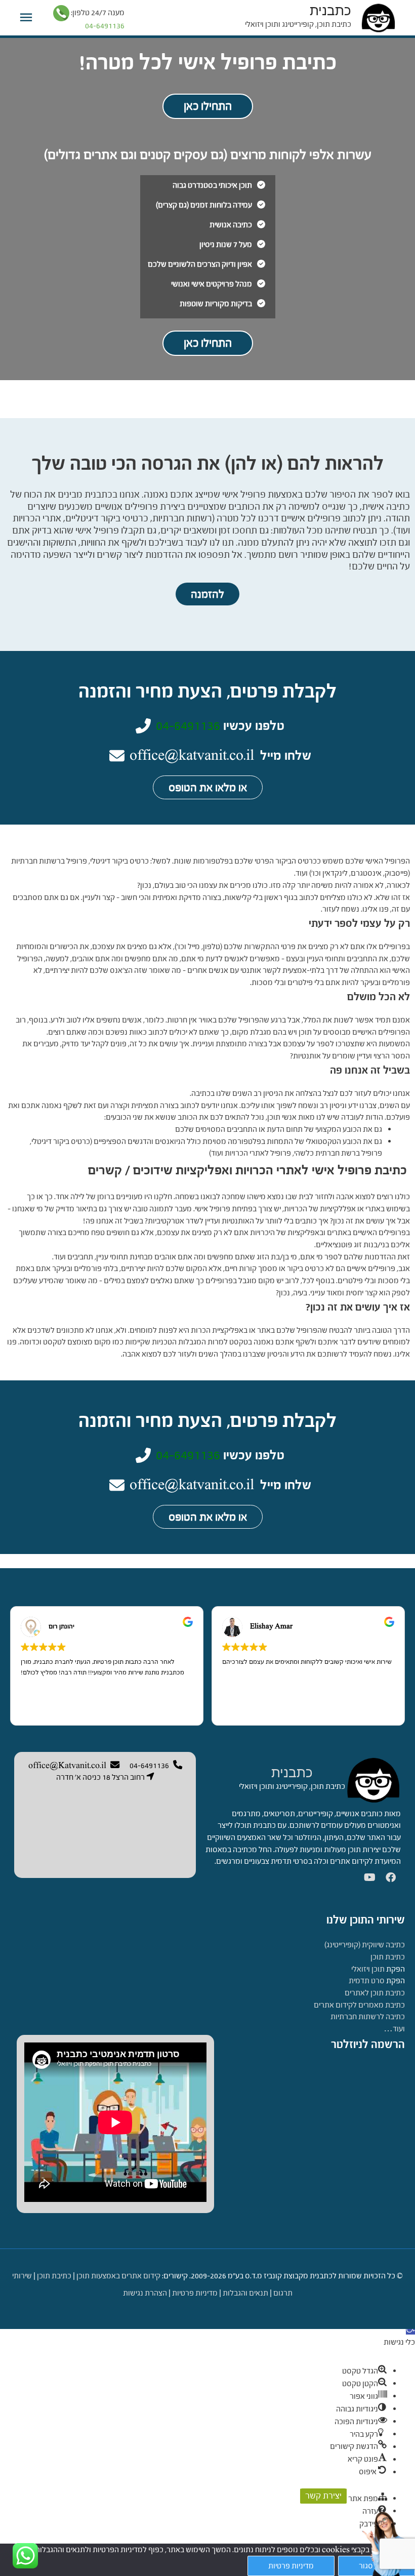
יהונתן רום (61, 1626)
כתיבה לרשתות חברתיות (368, 2016)
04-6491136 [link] (149, 1765)
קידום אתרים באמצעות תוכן (118, 2276)
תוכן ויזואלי (368, 1969)
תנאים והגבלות (245, 2293)
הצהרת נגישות (145, 2293)
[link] (373, 1779)
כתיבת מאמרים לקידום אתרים (359, 2005)
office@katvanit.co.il (192, 755)
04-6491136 (188, 725)
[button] (410, 2330)
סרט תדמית (367, 1980)
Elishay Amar (271, 1626)
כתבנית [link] (292, 1773)
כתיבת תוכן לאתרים (375, 1993)
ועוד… (394, 2029)
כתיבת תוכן (388, 1957)
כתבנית (330, 11)
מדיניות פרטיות (195, 2293)
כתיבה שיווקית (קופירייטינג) (365, 1945)
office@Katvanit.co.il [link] (67, 1765)
